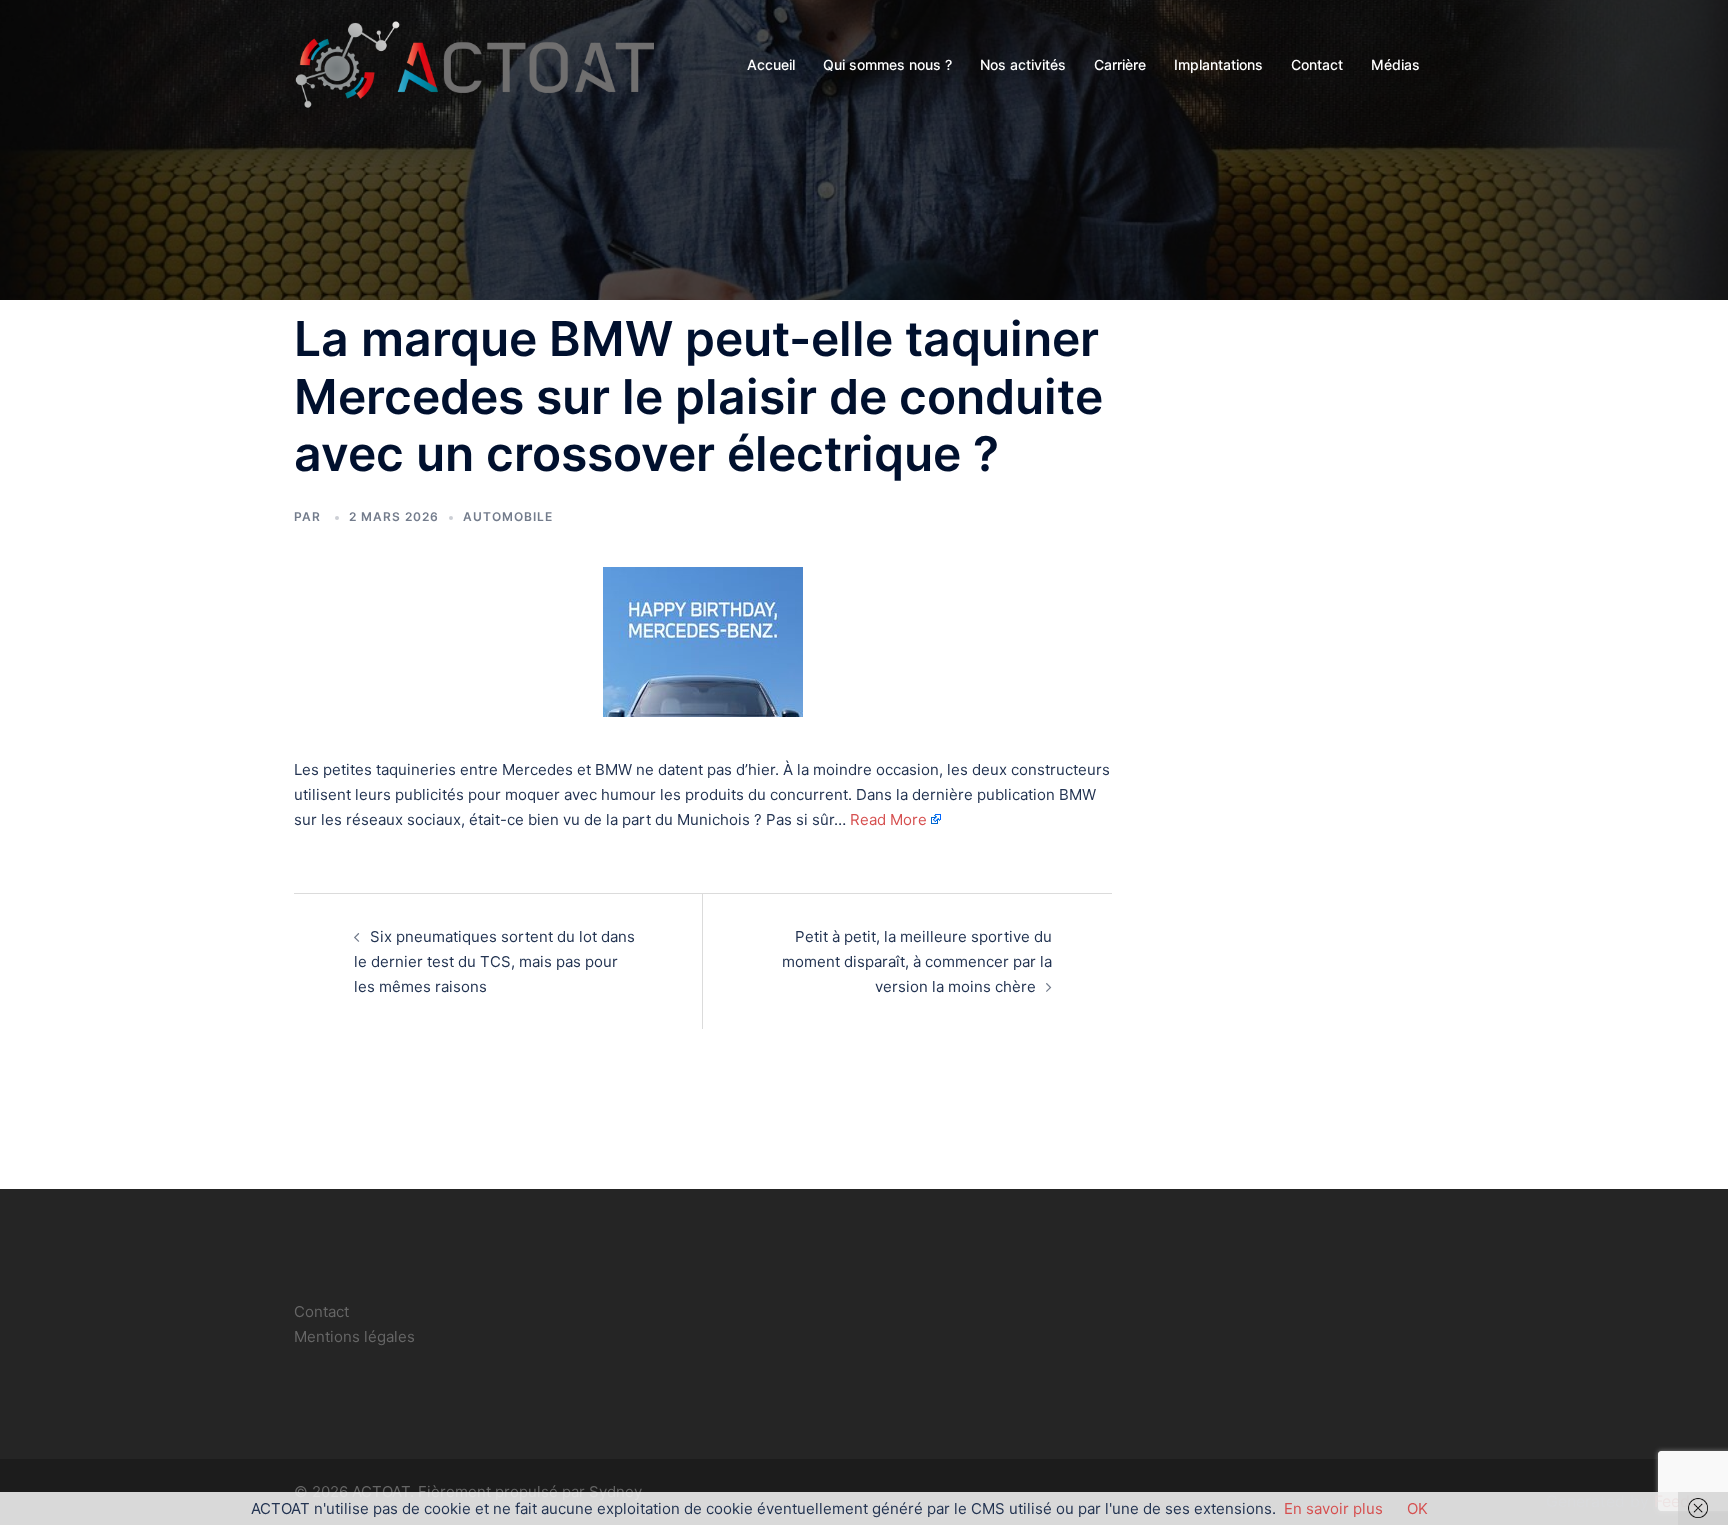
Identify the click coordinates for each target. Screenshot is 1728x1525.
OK (1417, 1508)
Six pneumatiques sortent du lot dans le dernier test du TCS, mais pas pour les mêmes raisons (494, 961)
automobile (508, 516)
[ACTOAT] (474, 63)
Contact (1317, 64)
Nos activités (1023, 64)
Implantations (1218, 64)
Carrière (1120, 64)
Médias (1395, 64)
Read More (888, 819)
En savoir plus (1333, 1508)
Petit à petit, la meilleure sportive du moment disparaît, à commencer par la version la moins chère (917, 961)
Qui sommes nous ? (887, 64)
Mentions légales (354, 1336)
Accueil (771, 64)
